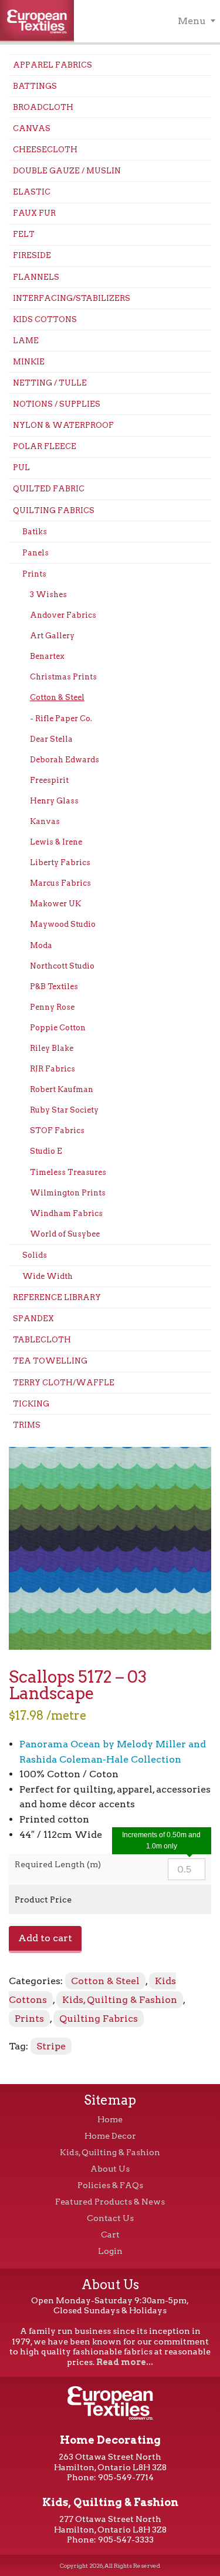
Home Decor (110, 2136)
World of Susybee (65, 1234)
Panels (35, 553)
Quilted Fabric (49, 489)
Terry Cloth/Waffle (64, 1383)
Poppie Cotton (58, 1028)
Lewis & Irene (56, 842)
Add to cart (45, 1938)
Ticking (31, 1404)
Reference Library (57, 1297)
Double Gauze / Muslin (67, 171)
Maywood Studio (63, 924)
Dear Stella (51, 739)
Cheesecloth (45, 150)
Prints (34, 574)
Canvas (32, 128)
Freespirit (49, 780)
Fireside (32, 255)
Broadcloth (43, 107)
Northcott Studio (62, 966)
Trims (27, 1425)
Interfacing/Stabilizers (72, 298)
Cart (110, 2235)
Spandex (33, 1319)
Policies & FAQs (110, 2185)
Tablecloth (42, 1340)
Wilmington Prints (68, 1193)
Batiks (35, 532)
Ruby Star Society (64, 1110)
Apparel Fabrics (53, 65)
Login (110, 2251)
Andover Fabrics (63, 615)
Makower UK (55, 904)
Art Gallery (52, 636)
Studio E (46, 1151)
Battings (35, 86)
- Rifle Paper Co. (61, 718)
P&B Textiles (54, 986)
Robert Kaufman (62, 1089)
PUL (21, 468)
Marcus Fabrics (60, 883)
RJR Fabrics (53, 1069)
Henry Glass (54, 801)
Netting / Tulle (50, 383)
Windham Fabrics (66, 1213)
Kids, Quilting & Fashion (120, 2000)
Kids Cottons (45, 319)
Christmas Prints (63, 677)
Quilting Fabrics (54, 510)
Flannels (36, 277)
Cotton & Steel (57, 697)
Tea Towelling (50, 1361)
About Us (110, 2169)
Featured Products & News (110, 2202)
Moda (41, 945)
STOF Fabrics (57, 1130)
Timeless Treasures (68, 1172)
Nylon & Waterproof (63, 425)
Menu (192, 21)
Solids (35, 1255)
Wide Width (48, 1276)
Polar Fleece (45, 446)
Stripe (51, 2046)
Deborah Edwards (65, 760)
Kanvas (45, 821)
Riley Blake (52, 1048)
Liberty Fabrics (60, 862)
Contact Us (110, 2218)
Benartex (47, 656)
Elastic (32, 192)
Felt (24, 234)
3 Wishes (48, 594)
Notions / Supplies (57, 404)
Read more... (125, 2362)
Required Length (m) (58, 1864)
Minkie (29, 362)
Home (110, 2119)
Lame (26, 341)
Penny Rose (52, 1007)
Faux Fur (34, 213)
